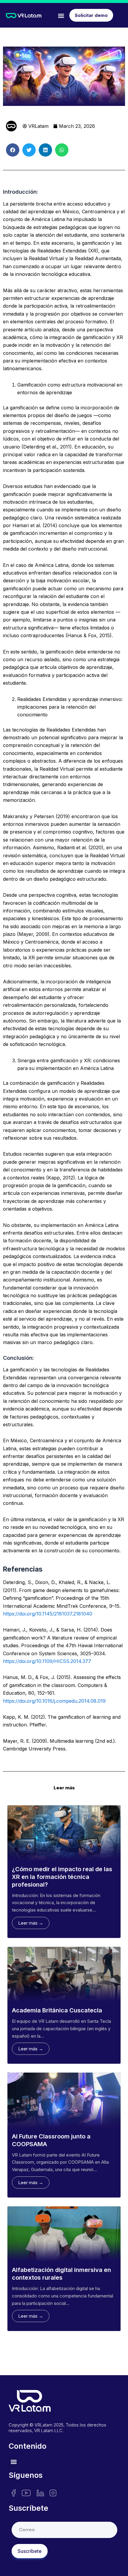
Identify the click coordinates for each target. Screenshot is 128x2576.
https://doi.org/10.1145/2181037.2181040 (48, 1614)
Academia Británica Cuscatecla (57, 2010)
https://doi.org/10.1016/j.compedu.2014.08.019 (54, 1701)
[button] (61, 16)
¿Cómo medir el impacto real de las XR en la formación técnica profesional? (62, 1877)
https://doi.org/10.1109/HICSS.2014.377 (47, 1661)
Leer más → (31, 1923)
